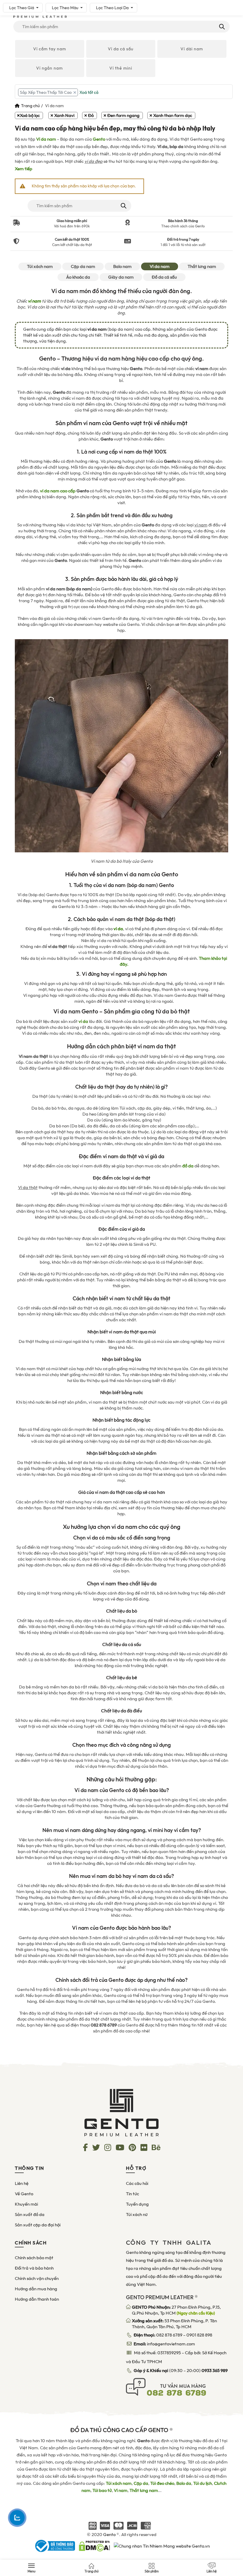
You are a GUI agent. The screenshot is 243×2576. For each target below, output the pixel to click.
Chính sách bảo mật (34, 2258)
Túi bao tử (102, 2490)
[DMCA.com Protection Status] (94, 2546)
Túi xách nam (40, 266)
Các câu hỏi (137, 2183)
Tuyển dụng (137, 2204)
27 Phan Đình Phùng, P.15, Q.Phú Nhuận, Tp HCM (176, 2310)
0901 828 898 (199, 2335)
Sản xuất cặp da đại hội (38, 2225)
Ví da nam (46, 139)
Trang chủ (30, 106)
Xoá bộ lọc (30, 115)
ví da (83, 1021)
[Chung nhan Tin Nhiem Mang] (162, 2546)
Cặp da (141, 2483)
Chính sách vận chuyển (37, 2278)
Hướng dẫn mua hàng (36, 2289)
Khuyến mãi (26, 2204)
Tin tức (132, 2194)
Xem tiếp (24, 169)
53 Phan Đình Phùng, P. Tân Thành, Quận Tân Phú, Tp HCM (174, 2324)
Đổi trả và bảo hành (34, 2268)
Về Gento (24, 2194)
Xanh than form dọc (173, 115)
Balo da (184, 2483)
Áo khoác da (78, 277)
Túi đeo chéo (162, 2483)
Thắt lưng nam (202, 266)
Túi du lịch (203, 2483)
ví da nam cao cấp (58, 491)
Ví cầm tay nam (50, 49)
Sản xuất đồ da (30, 2215)
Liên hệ (22, 2183)
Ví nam (121, 2490)
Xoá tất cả (89, 92)
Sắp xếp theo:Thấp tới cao (46, 92)
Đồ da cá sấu (164, 277)
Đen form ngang (123, 115)
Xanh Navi (64, 115)
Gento (99, 139)
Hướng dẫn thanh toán (37, 2299)
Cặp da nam (83, 266)
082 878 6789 (169, 2335)
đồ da (188, 1166)
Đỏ (91, 115)
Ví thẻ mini (121, 68)
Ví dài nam (192, 49)
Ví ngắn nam (49, 68)
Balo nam (122, 266)
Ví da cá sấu (121, 49)
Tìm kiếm (222, 27)
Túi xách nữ (137, 2215)
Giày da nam (121, 277)
